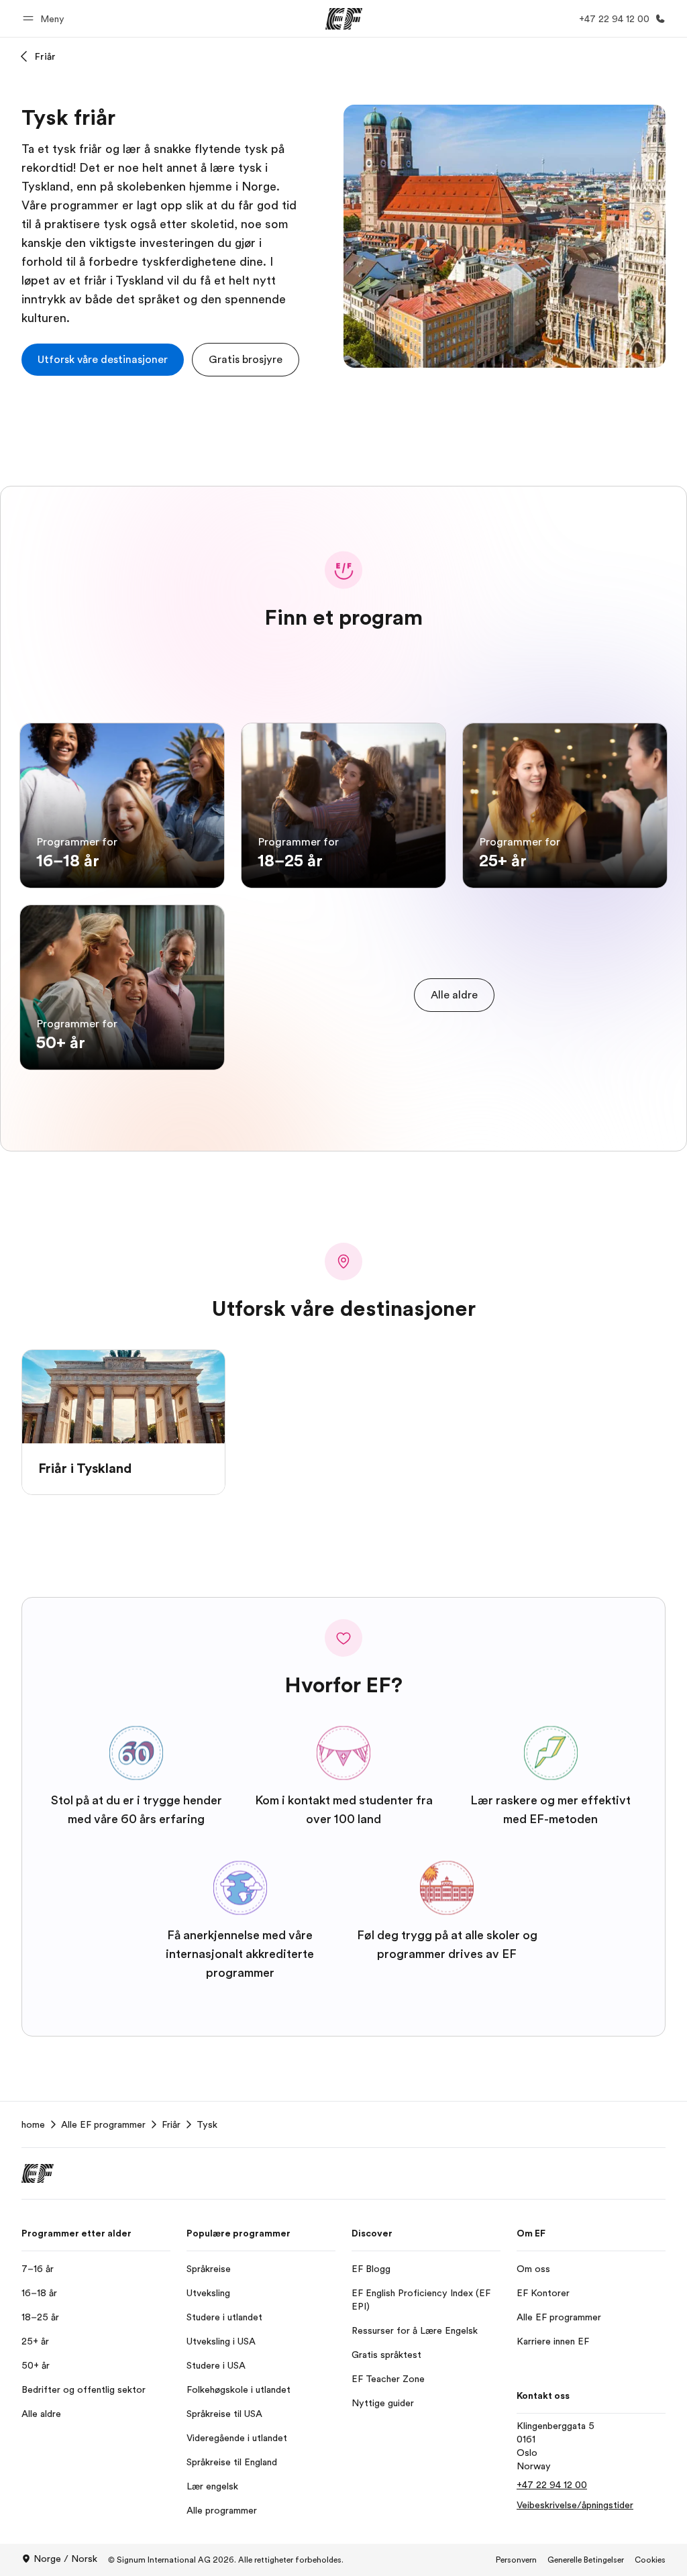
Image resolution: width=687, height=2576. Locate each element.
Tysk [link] (207, 2124)
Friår (45, 56)
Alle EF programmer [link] (103, 2124)
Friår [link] (171, 2124)
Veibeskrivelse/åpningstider (575, 2505)
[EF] (344, 19)
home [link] (33, 2124)
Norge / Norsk (65, 2559)
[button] (46, 18)
